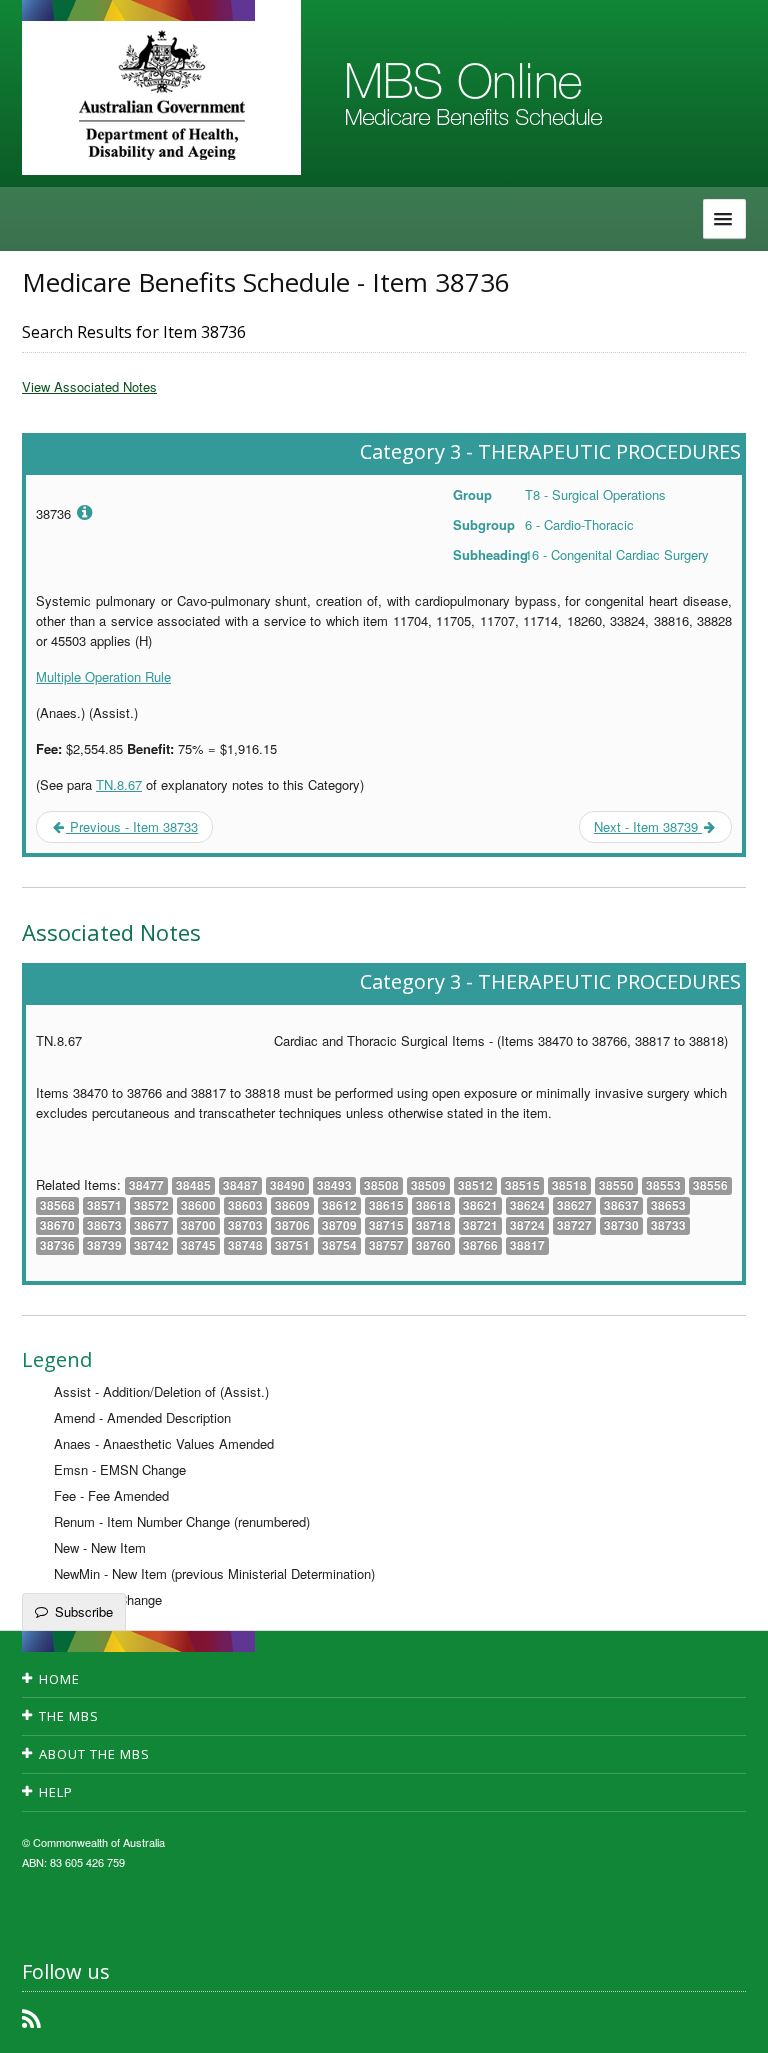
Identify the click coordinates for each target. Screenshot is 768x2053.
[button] (728, 2023)
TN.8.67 (119, 784)
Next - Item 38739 (648, 826)
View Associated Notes (89, 386)
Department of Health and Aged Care (161, 95)
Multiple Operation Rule (103, 676)
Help (56, 1792)
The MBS (69, 1716)
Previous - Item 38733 (132, 826)
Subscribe (84, 1611)
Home (59, 1679)
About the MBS (94, 1754)
